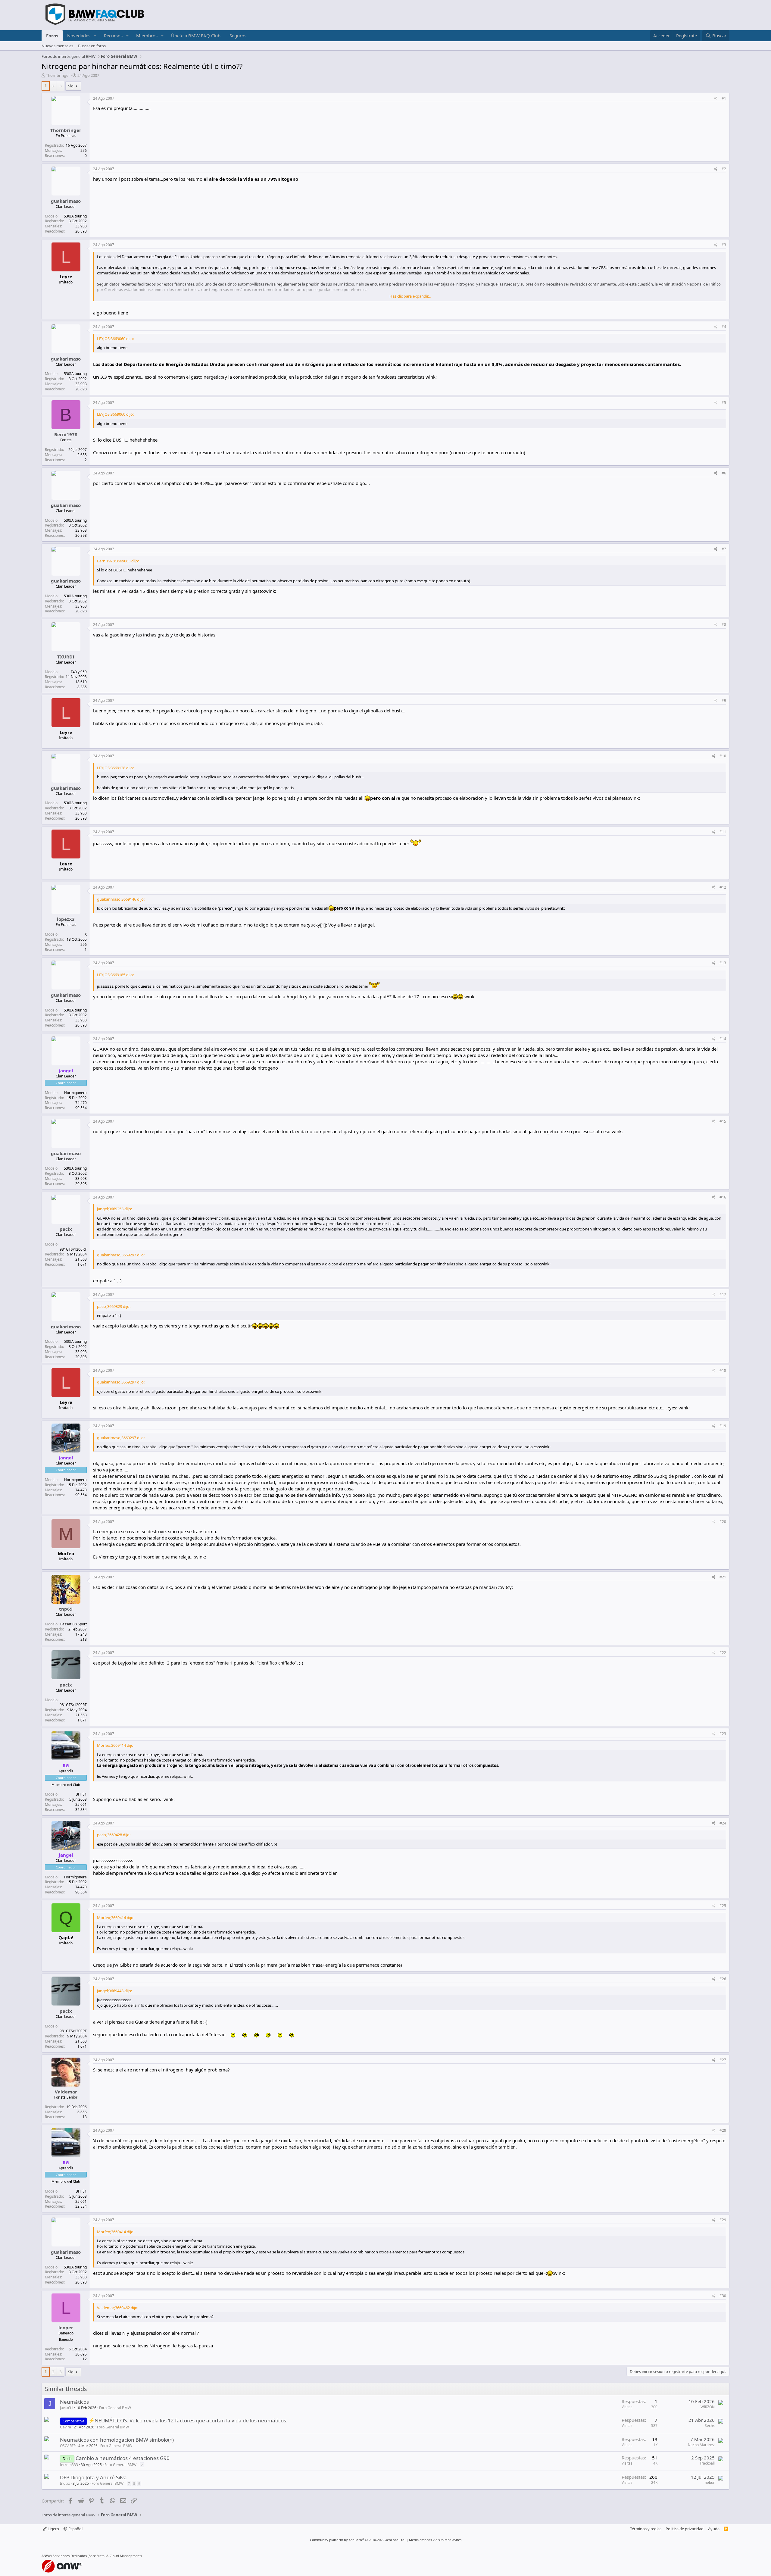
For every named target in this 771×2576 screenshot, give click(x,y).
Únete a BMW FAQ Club (196, 36)
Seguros (238, 36)
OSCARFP (68, 2446)
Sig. (71, 86)
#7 (724, 549)
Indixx (65, 2483)
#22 (723, 1653)
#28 (723, 2130)
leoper (66, 2327)
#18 (723, 1370)
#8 (724, 625)
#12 (723, 887)
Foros (52, 36)
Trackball (707, 2463)
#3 (724, 245)
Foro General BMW (115, 2408)
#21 (723, 1577)
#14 (723, 1039)
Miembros (147, 36)
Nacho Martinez (701, 2445)
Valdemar (66, 2092)
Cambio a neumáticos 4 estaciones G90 (123, 2458)
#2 (724, 169)
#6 (724, 473)
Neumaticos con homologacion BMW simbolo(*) (117, 2440)
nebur (710, 2482)
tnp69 (66, 1609)
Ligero (53, 2529)
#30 (723, 2296)
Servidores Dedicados (70, 2556)
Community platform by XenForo (358, 2540)
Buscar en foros (92, 46)
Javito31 (67, 2408)
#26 (723, 1979)
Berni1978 (66, 434)
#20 (723, 1522)
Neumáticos (74, 2402)
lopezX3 (66, 919)
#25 (723, 1906)
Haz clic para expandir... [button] (410, 296)
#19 (723, 1426)
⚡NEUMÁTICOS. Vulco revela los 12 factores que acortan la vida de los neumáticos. (188, 2420)
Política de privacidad (685, 2529)
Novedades (79, 36)
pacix (66, 1229)
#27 (723, 2060)
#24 (723, 1823)
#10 (723, 756)
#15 (723, 1121)
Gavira (66, 2427)
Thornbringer (58, 75)
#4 (724, 327)
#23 (723, 1734)
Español (75, 2529)
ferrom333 (69, 2465)
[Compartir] (716, 99)
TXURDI (66, 657)
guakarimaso (66, 201)
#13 (723, 963)
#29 (723, 2220)
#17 (723, 1294)
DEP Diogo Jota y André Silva (93, 2477)
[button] (95, 36)
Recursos (113, 36)
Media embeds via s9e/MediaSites (435, 2540)
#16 (723, 1197)
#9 (724, 700)
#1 (724, 98)
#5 (724, 403)
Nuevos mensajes (57, 46)
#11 (723, 832)
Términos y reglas (646, 2529)
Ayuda (714, 2529)
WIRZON (708, 2407)
